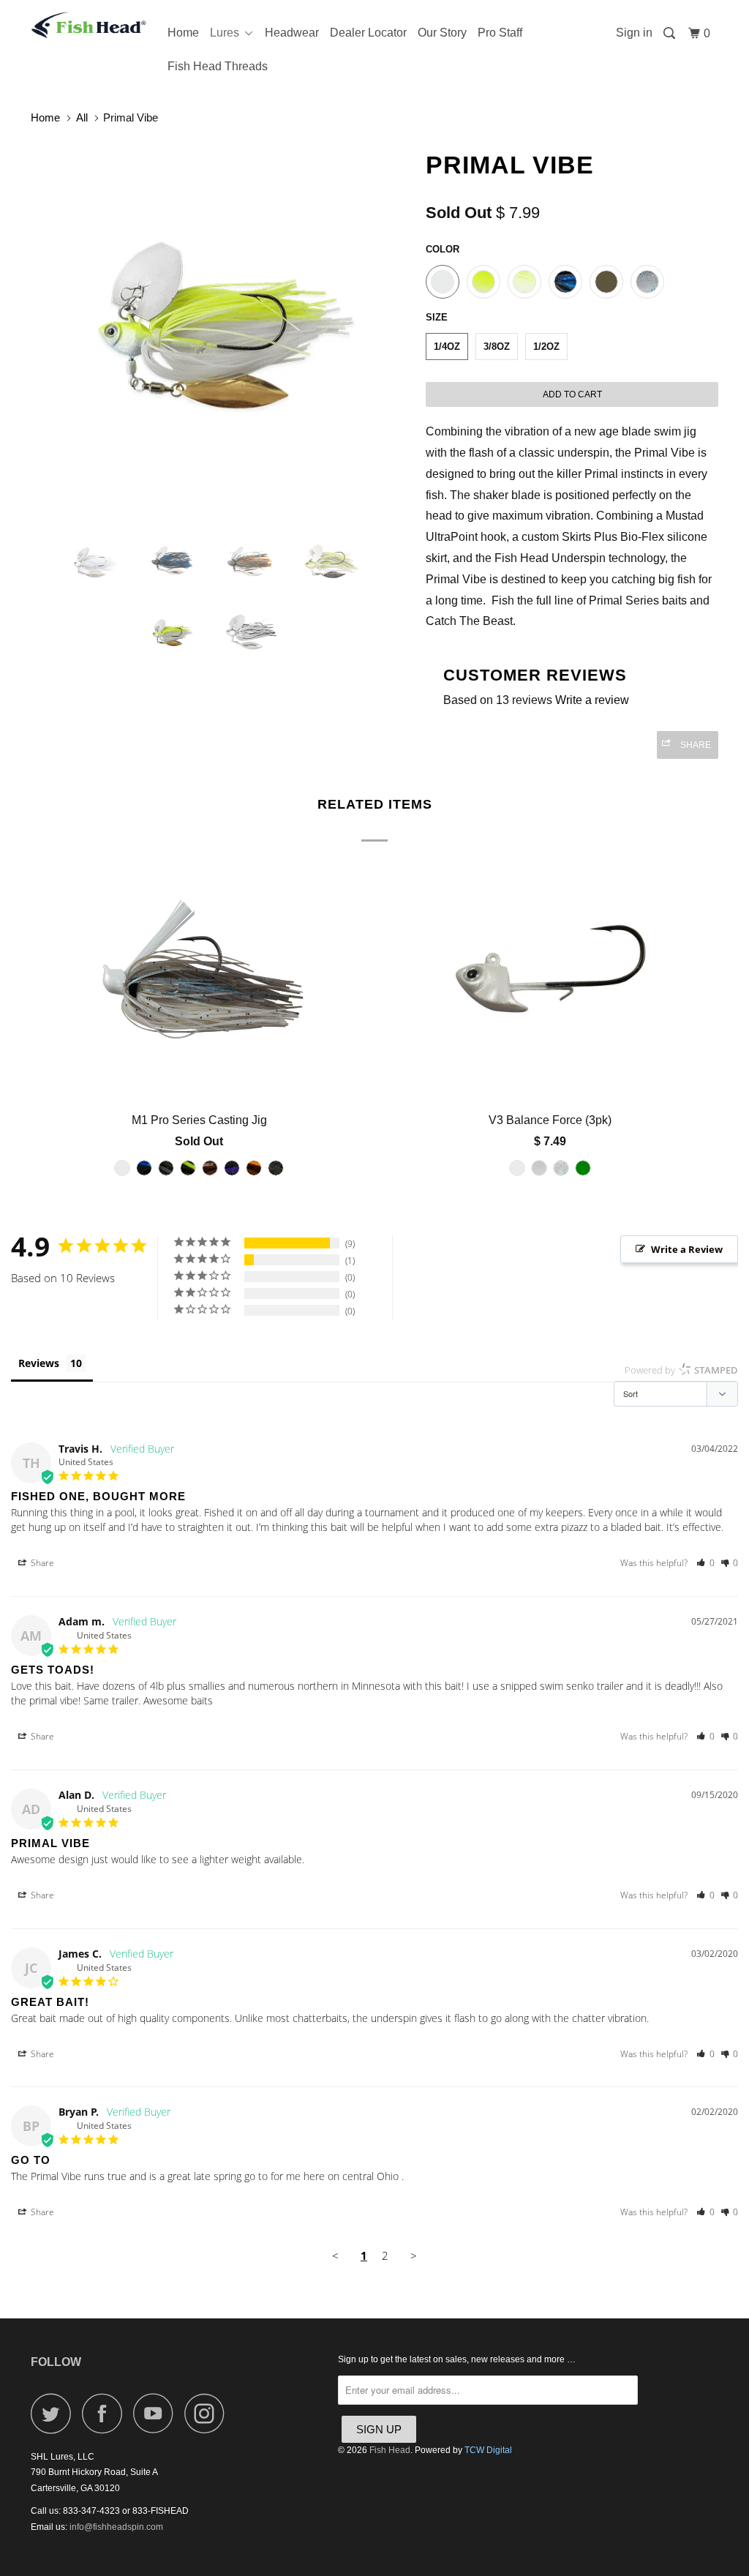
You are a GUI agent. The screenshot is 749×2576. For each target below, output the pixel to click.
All (82, 117)
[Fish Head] (89, 25)
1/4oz (447, 347)
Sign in (634, 33)
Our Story (442, 33)
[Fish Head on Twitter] (55, 2413)
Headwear (292, 33)
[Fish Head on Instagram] (208, 2413)
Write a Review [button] (687, 1249)
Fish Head (390, 2450)
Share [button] (41, 1563)
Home (183, 33)
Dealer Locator (368, 33)
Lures (227, 33)
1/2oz (546, 347)
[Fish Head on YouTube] (157, 2413)
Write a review (592, 700)
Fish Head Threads (218, 66)
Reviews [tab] (39, 1363)
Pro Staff (500, 33)
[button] (705, 1563)
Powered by (681, 1370)
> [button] (414, 2255)
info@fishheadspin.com (116, 2527)
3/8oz (497, 347)
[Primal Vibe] (221, 330)
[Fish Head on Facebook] (106, 2413)
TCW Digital (488, 2450)
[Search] (670, 34)
